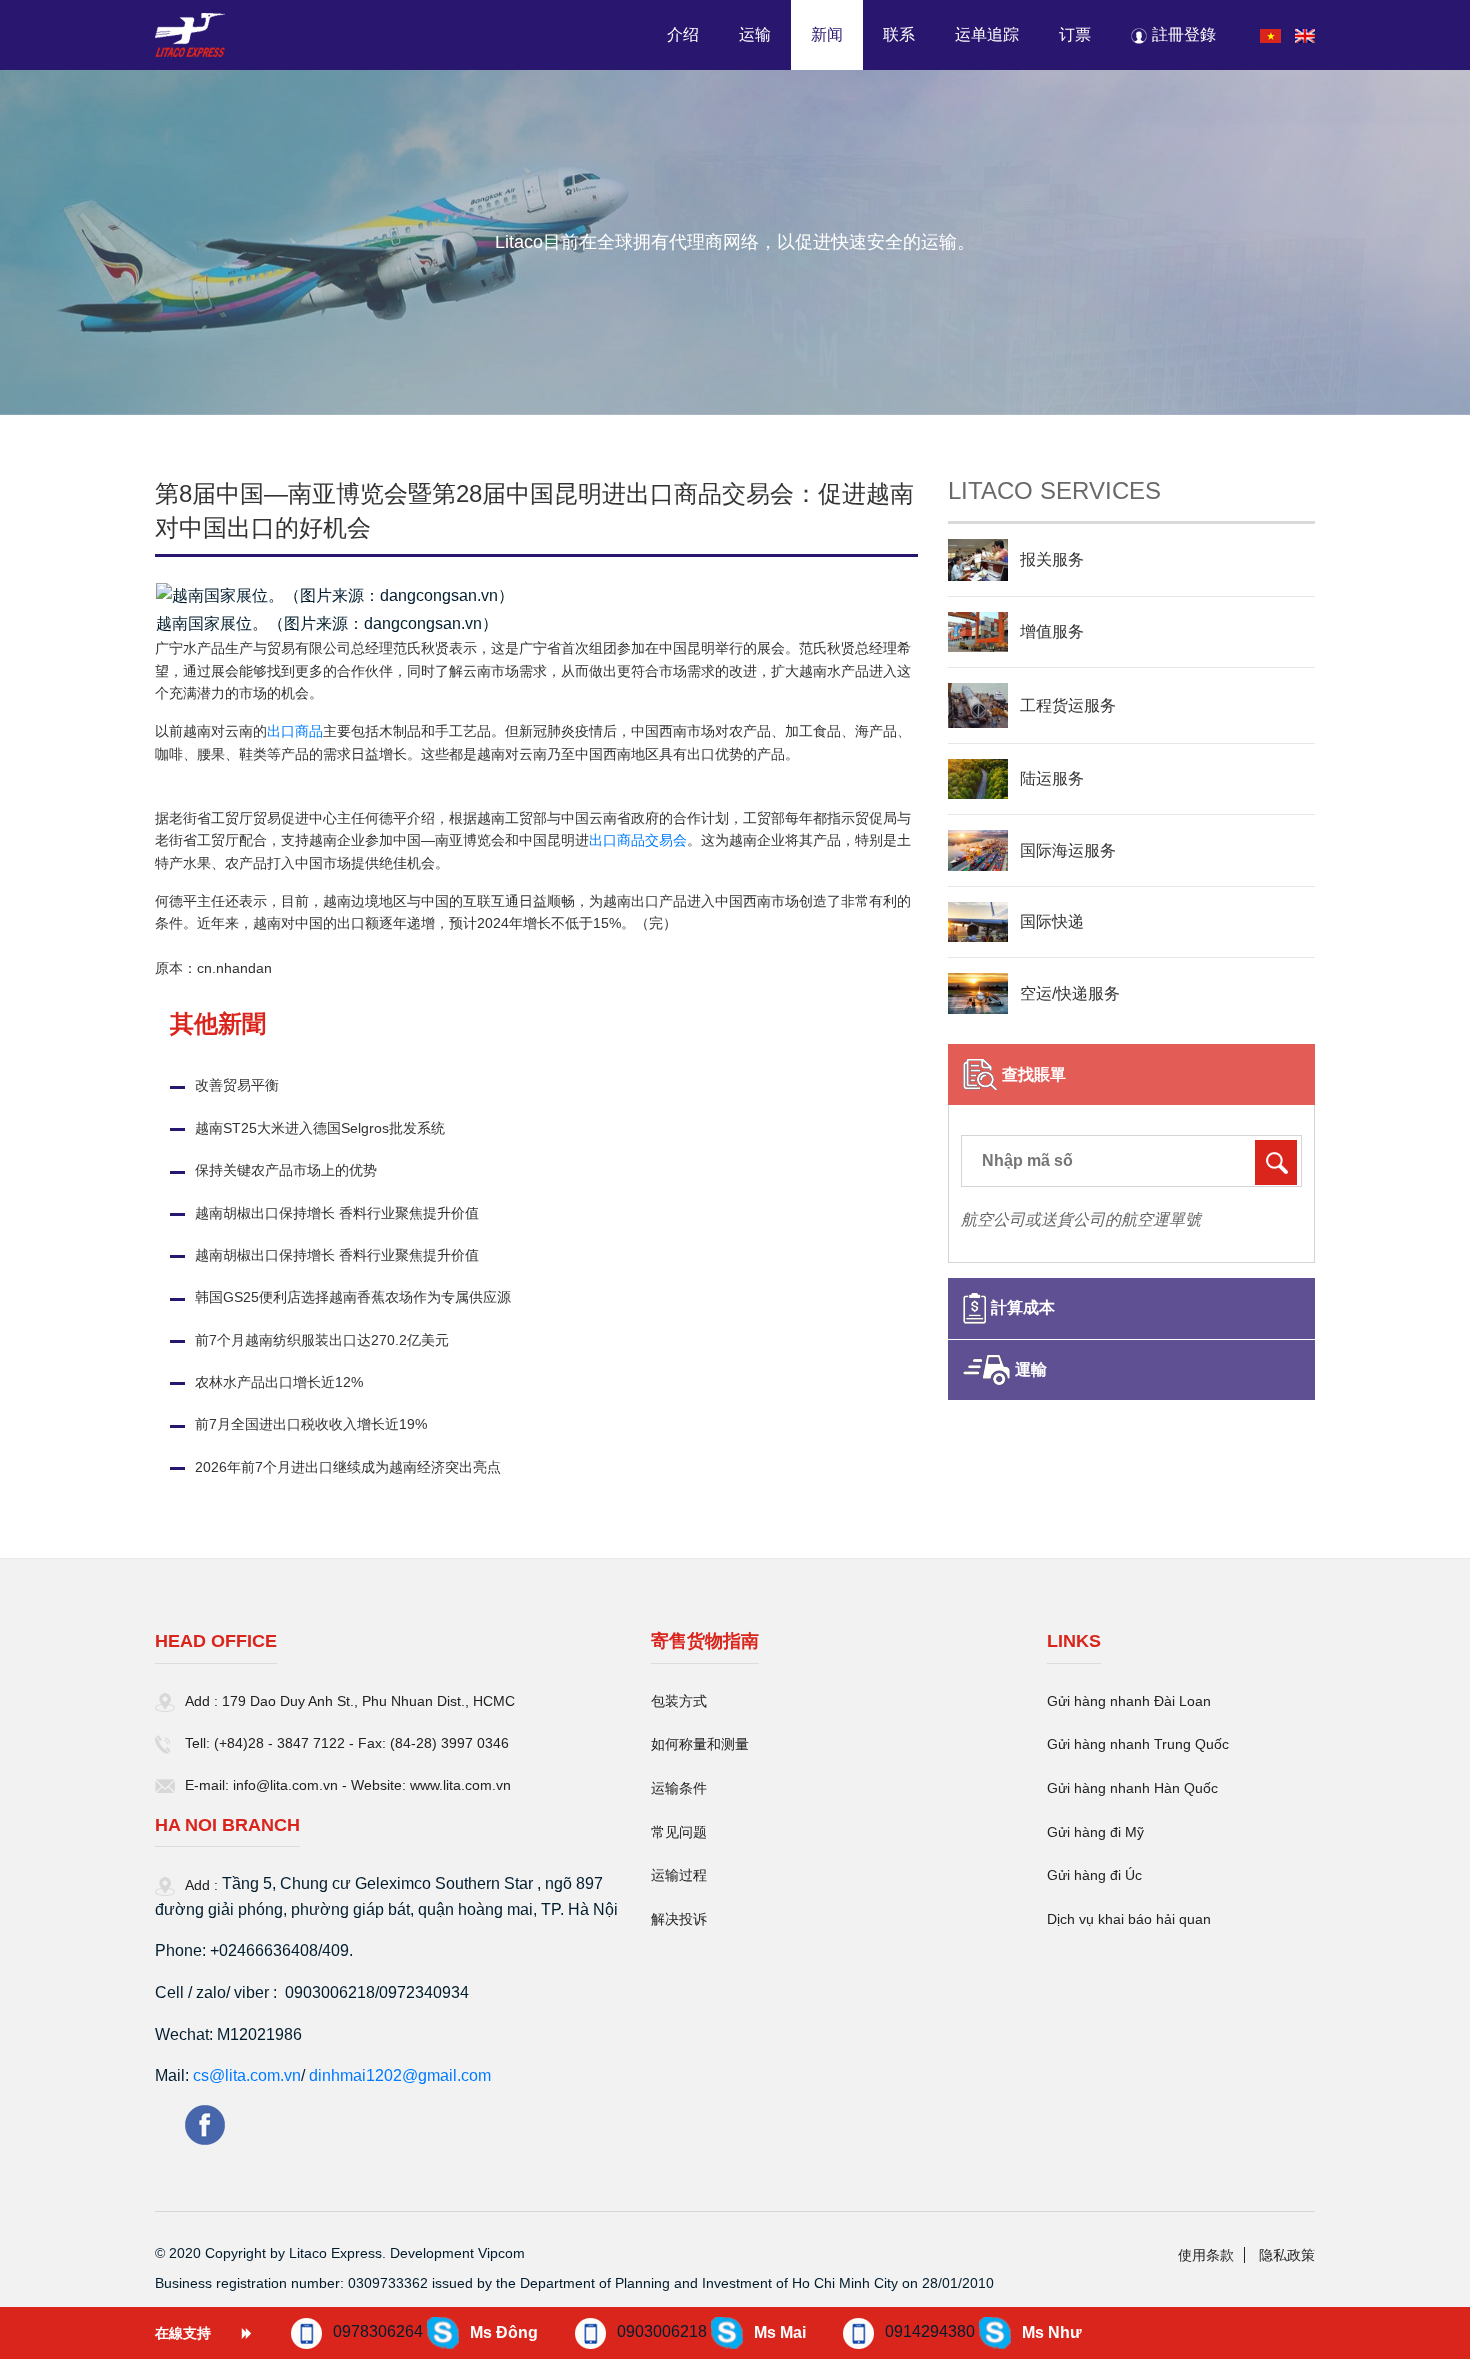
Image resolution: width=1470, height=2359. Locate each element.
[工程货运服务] (978, 705)
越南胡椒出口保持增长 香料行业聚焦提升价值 (337, 1213)
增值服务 (1052, 631)
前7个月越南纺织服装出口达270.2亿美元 (322, 1340)
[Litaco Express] (190, 38)
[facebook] (205, 2123)
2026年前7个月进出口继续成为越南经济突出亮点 (348, 1467)
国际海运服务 (1068, 850)
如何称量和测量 (700, 1744)
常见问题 (679, 1832)
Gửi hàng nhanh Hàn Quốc (1132, 1788)
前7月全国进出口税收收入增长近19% (311, 1424)
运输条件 (679, 1788)
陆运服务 (1052, 778)
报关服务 (1052, 559)
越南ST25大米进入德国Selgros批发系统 (320, 1128)
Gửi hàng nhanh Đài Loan (1129, 1701)
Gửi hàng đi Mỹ (1095, 1832)
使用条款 (1206, 2255)
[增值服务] (978, 632)
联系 (899, 34)
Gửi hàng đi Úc (1094, 1875)
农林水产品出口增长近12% (279, 1382)
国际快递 (1052, 921)
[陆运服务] (978, 779)
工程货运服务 (1068, 705)
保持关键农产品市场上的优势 (286, 1170)
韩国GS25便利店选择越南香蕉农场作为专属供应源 (353, 1297)
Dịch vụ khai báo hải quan (1129, 1919)
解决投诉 (679, 1919)
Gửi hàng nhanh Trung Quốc (1138, 1744)
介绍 (683, 34)
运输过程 (679, 1875)
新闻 (827, 34)
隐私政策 (1287, 2255)
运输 (755, 34)
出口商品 (295, 731)
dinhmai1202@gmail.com (400, 2075)
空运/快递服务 (1070, 993)
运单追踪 (987, 34)
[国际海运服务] (978, 850)
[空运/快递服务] (978, 993)
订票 (1075, 34)
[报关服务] (978, 560)
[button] (1175, 34)
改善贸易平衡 (237, 1085)
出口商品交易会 (638, 840)
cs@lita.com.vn (247, 2075)
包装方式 (679, 1701)
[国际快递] (978, 922)
